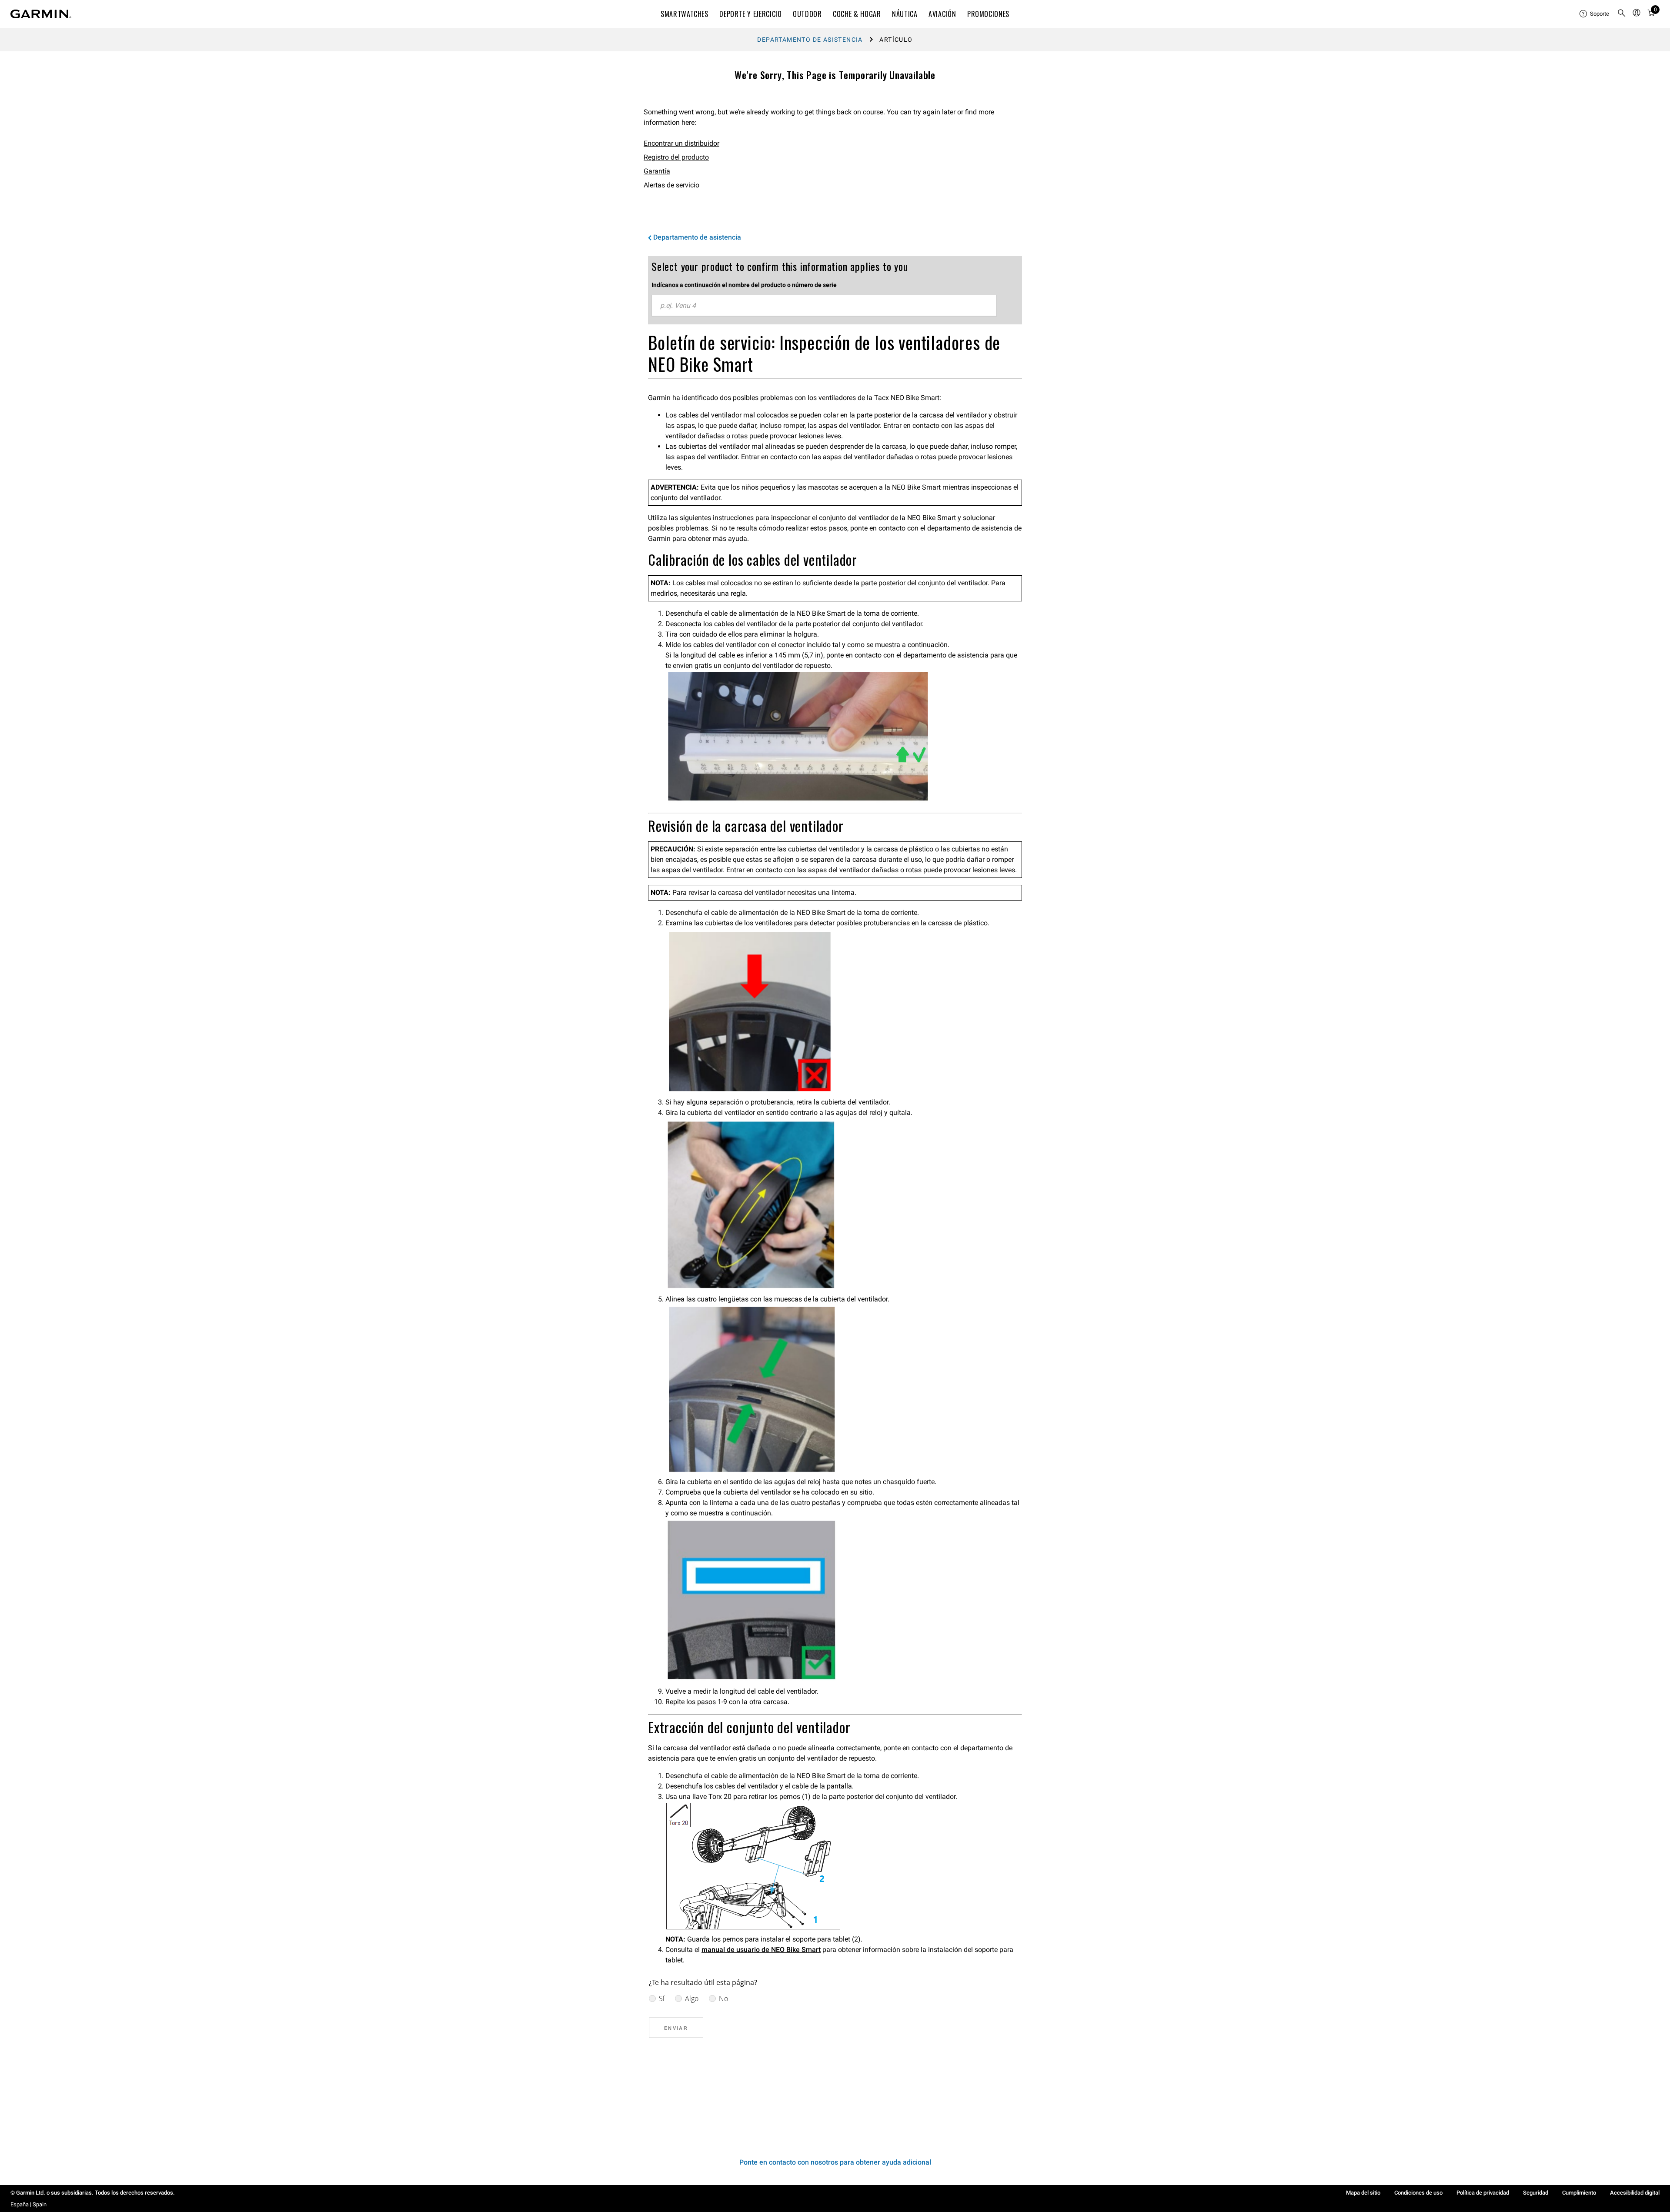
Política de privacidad (1483, 2193)
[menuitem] (1595, 14)
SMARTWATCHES (685, 14)
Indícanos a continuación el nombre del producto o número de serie (744, 285)
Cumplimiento (1579, 2193)
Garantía (657, 171)
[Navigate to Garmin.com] (41, 14)
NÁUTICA (905, 14)
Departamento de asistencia (810, 40)
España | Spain (28, 2204)
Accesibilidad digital (1635, 2193)
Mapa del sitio (1363, 2193)
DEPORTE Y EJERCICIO (750, 14)
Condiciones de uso (1418, 2193)
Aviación (942, 14)
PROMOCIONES (988, 14)
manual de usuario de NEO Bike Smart (761, 1950)
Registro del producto (676, 157)
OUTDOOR (807, 14)
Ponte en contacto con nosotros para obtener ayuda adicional (835, 2162)
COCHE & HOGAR (857, 14)
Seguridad (1536, 2193)
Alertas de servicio (671, 185)
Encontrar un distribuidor (681, 143)
